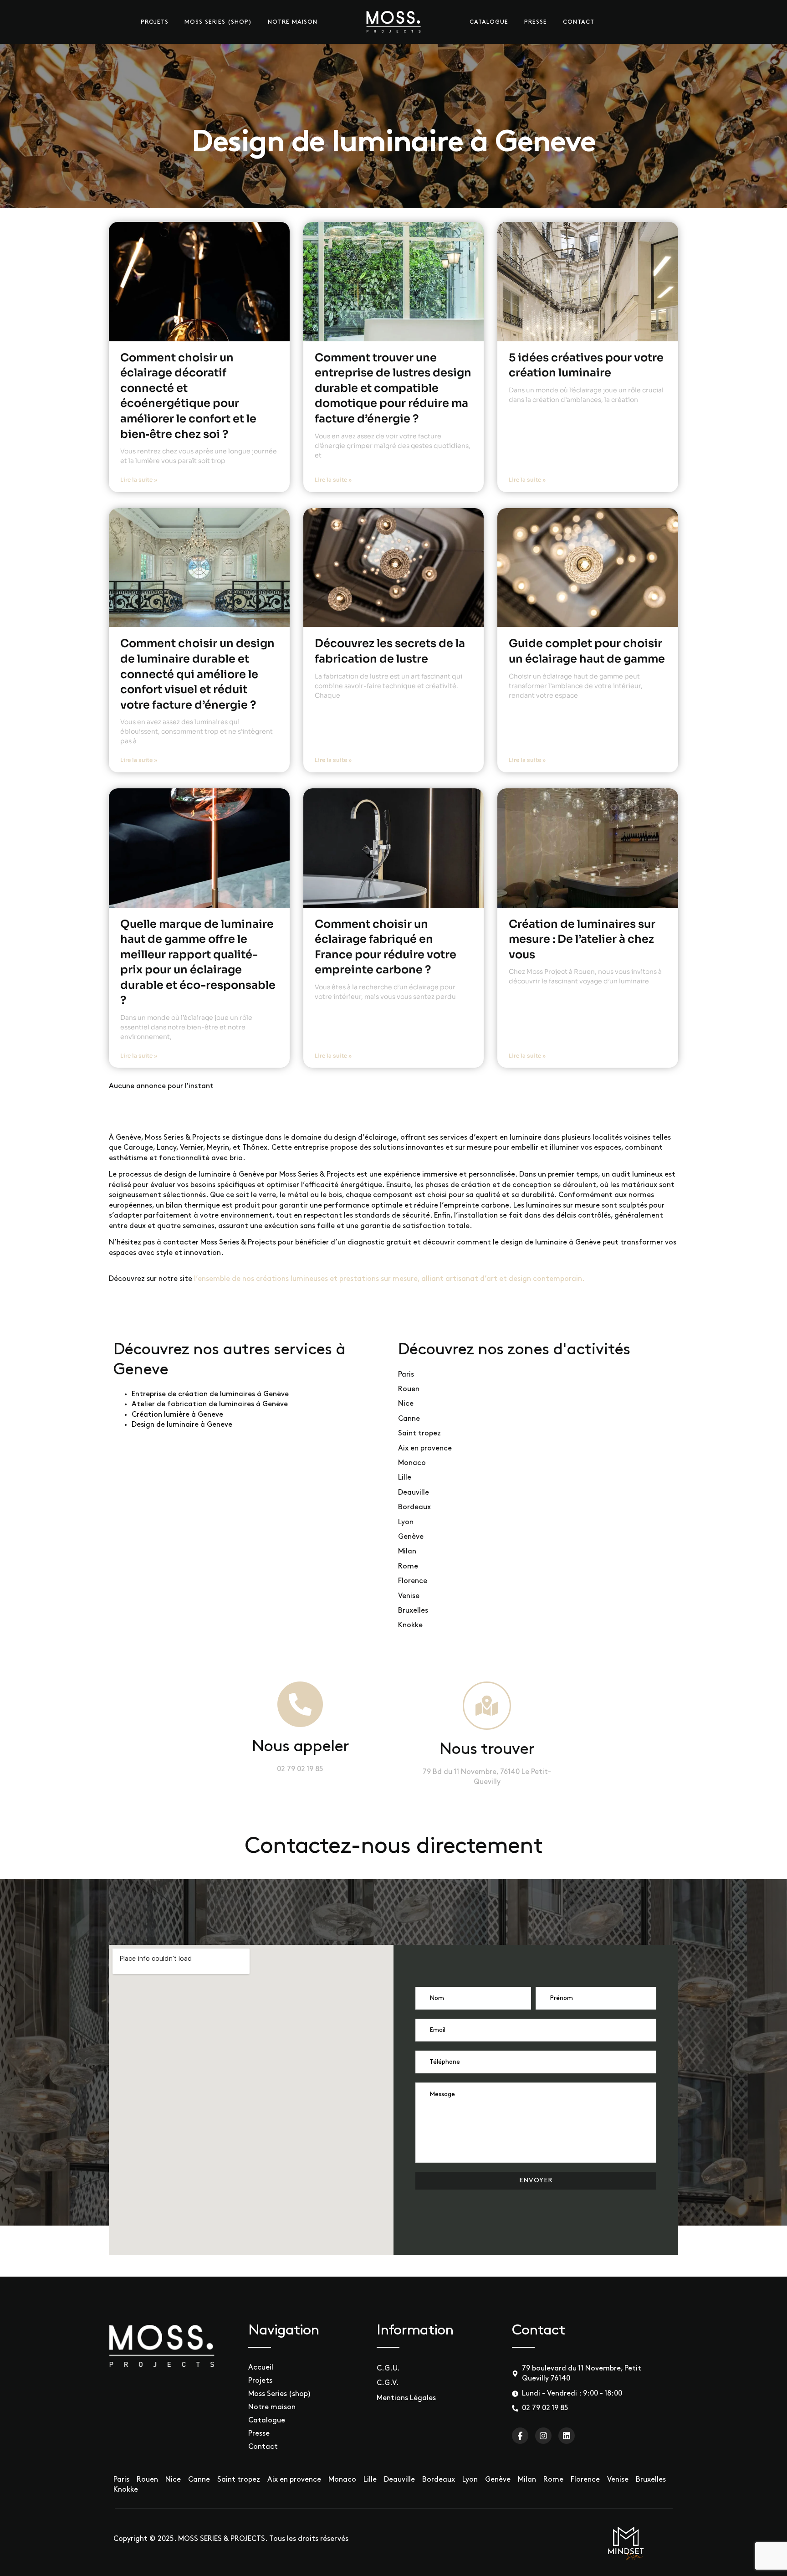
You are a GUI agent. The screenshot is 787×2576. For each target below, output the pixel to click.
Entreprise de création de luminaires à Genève (210, 1394)
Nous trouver (487, 1750)
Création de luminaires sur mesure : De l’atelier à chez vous (582, 939)
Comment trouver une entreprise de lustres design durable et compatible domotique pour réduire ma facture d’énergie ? (393, 388)
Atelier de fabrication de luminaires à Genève (210, 1404)
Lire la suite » (139, 480)
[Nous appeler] (300, 1704)
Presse (536, 22)
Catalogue (489, 22)
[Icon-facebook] (520, 2436)
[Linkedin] (567, 2436)
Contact (579, 22)
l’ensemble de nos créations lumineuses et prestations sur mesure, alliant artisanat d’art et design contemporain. (389, 1279)
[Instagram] (543, 2436)
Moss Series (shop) (280, 2394)
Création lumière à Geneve (177, 1415)
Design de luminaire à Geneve (182, 1425)
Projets (155, 22)
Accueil (261, 2368)
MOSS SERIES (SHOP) (218, 22)
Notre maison (293, 22)
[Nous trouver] (487, 1706)
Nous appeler (300, 1747)
